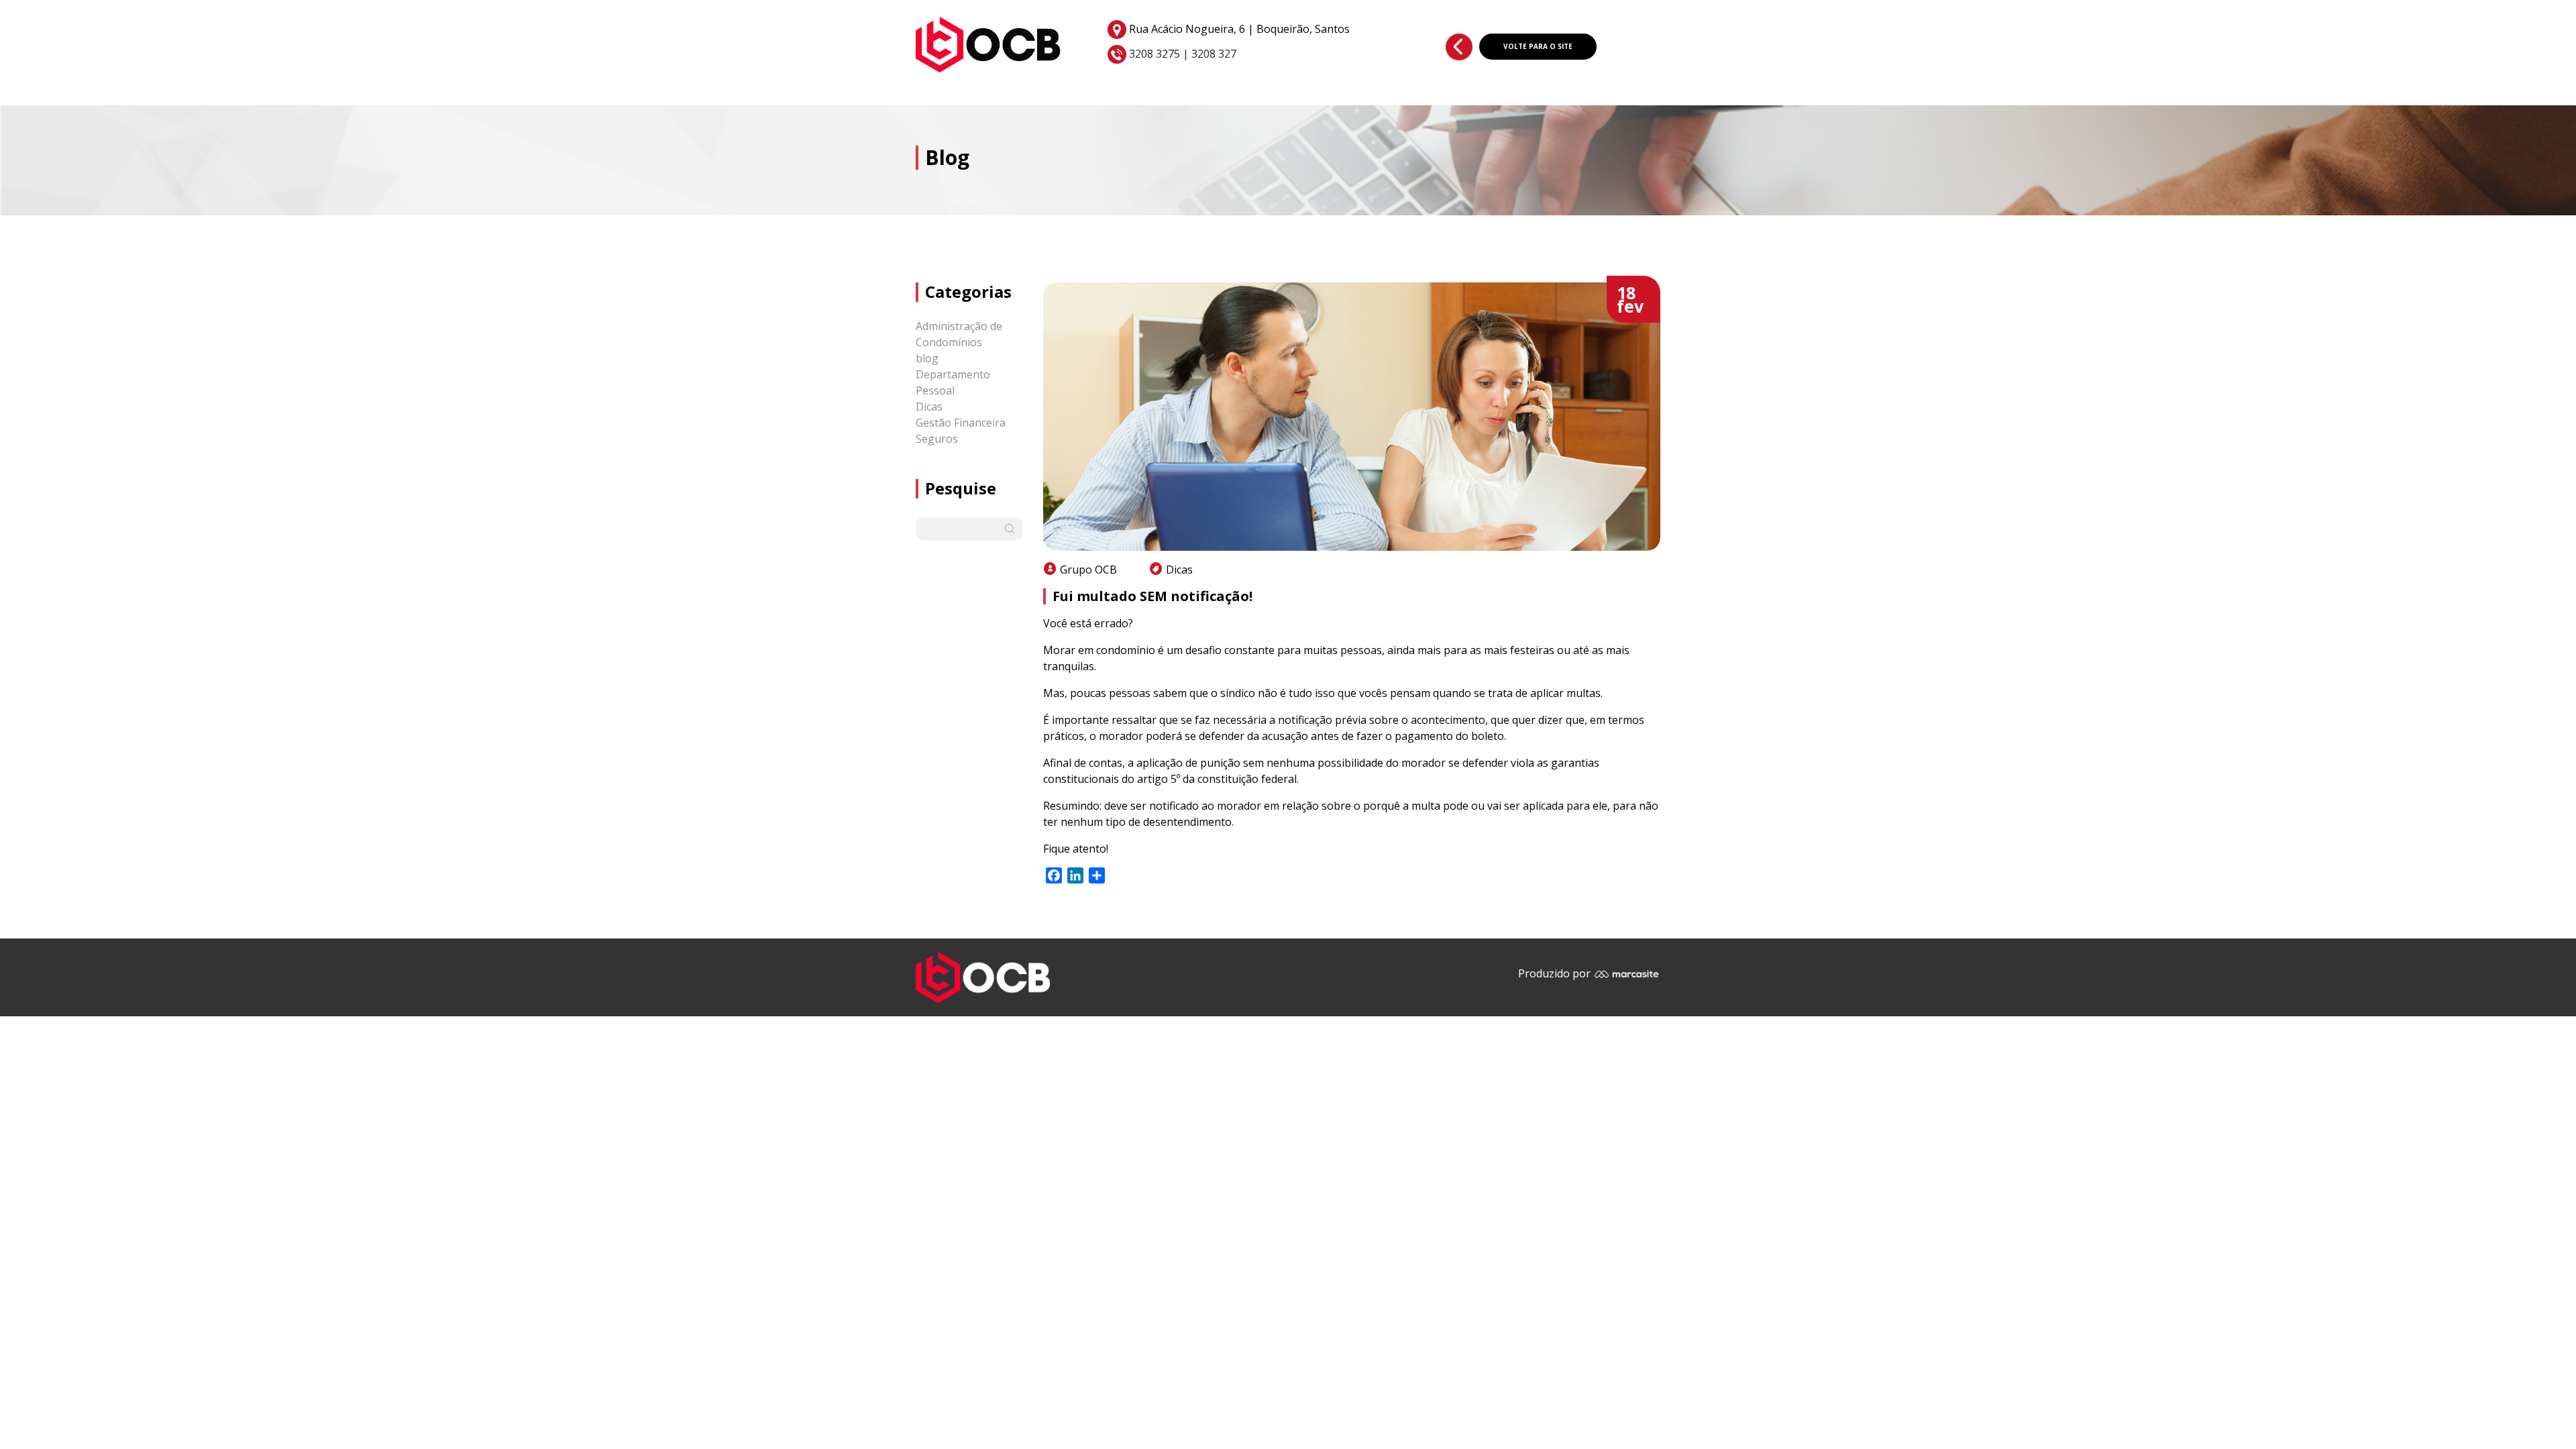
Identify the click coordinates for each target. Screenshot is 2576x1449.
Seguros (937, 439)
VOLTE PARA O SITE (1538, 46)
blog (927, 358)
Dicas (929, 407)
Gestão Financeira (961, 423)
